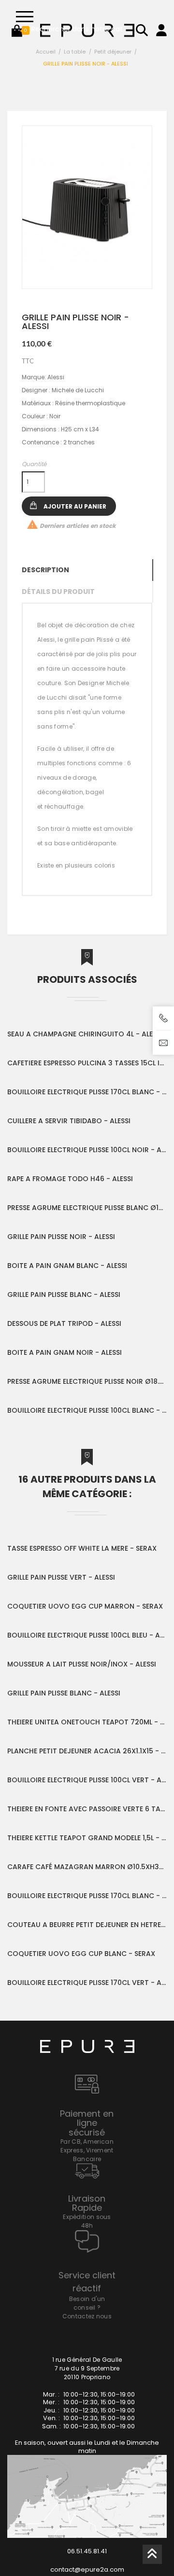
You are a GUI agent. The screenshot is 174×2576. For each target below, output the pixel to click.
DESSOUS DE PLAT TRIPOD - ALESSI (64, 1323)
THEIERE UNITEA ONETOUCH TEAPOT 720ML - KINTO (87, 1722)
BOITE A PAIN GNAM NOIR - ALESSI (65, 1352)
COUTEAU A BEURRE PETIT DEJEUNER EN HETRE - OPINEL (87, 1925)
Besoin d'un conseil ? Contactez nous (87, 2307)
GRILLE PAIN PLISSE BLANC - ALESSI (64, 1295)
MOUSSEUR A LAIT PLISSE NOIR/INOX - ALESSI (82, 1664)
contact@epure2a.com (87, 2569)
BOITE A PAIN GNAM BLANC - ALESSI (67, 1266)
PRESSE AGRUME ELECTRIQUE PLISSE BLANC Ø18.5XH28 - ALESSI (87, 1208)
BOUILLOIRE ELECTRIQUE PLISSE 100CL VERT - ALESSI (87, 1780)
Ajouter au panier (75, 506)
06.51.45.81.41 (87, 2551)
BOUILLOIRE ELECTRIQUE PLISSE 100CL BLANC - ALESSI (87, 1410)
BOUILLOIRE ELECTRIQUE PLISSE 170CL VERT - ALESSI (87, 1983)
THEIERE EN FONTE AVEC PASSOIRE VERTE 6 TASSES (87, 1809)
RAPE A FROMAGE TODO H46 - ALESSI (70, 1179)
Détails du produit (58, 592)
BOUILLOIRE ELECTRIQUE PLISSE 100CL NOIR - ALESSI (87, 1150)
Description (45, 570)
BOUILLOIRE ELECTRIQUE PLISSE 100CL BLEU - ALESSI (87, 1635)
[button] (17, 30)
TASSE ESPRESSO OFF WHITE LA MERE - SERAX (82, 1548)
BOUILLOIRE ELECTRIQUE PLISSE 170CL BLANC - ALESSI (87, 1092)
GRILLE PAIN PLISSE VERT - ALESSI (61, 1577)
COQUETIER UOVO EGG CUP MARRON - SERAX (85, 1606)
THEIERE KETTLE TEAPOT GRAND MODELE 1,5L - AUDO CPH (87, 1838)
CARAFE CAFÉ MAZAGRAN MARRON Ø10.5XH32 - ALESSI (87, 1867)
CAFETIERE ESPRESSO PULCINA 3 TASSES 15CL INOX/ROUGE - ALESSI (87, 1063)
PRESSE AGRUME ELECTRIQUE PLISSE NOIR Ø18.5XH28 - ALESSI (87, 1381)
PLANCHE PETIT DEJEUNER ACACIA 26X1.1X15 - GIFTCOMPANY (87, 1751)
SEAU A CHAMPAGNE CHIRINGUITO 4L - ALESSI (85, 1034)
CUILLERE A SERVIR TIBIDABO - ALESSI (69, 1121)
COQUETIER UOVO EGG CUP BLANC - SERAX (81, 1954)
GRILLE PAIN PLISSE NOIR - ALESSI (61, 1237)
